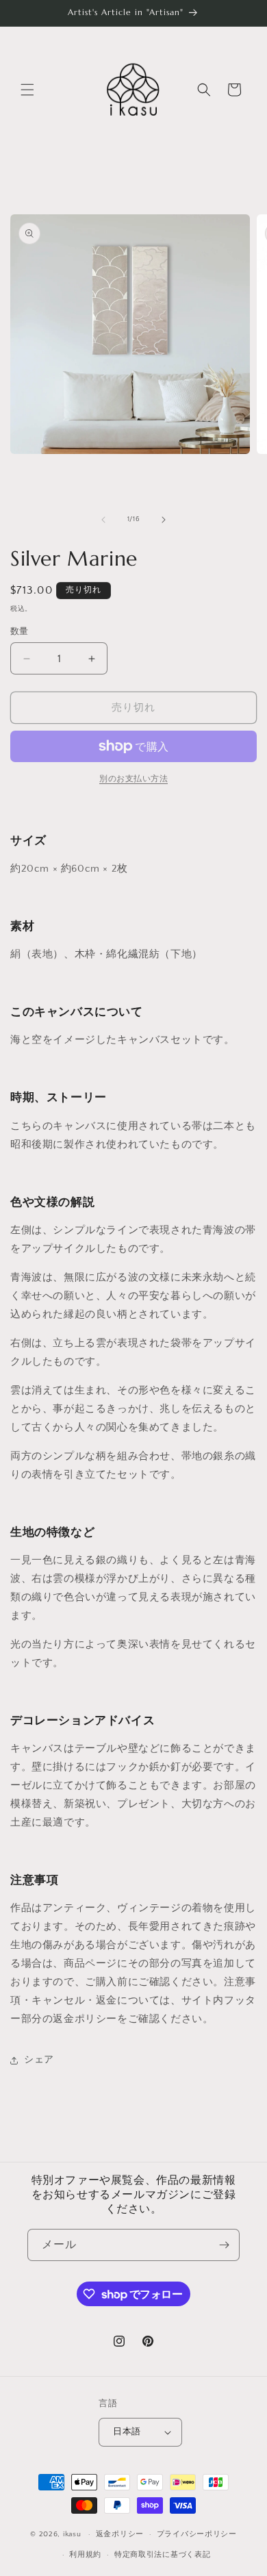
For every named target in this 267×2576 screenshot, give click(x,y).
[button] (27, 90)
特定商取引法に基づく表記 (162, 2555)
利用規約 (85, 2555)
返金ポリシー (120, 2534)
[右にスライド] (164, 520)
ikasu (72, 2534)
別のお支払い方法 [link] (133, 779)
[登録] (224, 2245)
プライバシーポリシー (197, 2534)
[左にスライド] (103, 520)
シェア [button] (39, 2060)
